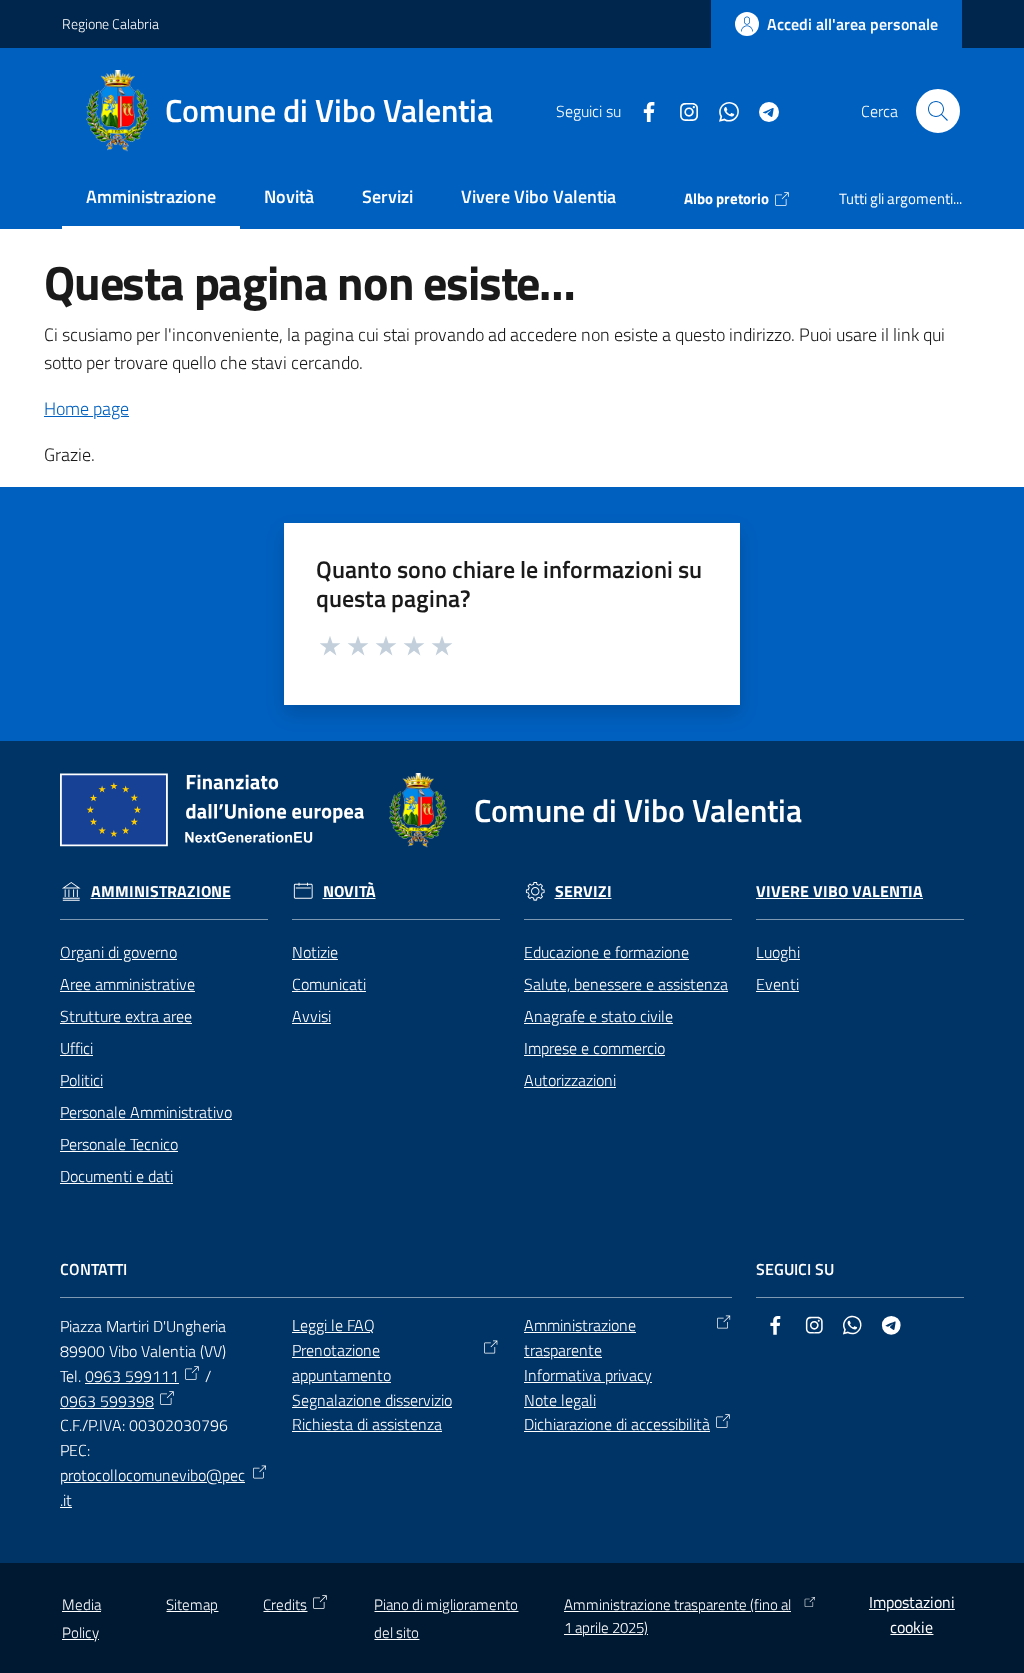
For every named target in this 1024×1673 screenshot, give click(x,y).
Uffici (76, 1048)
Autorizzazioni (570, 1080)
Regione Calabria (110, 23)
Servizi (583, 891)
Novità (349, 891)
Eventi (777, 984)
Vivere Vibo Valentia (839, 891)
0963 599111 (132, 1376)
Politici (81, 1080)
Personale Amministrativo (146, 1112)
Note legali (560, 1400)
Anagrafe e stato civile (598, 1016)
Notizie (315, 952)
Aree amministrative (127, 984)
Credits (285, 1604)
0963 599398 (107, 1401)
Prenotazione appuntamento (341, 1362)
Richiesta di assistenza (367, 1424)
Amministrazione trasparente (580, 1337)
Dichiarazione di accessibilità (617, 1424)
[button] (938, 111)
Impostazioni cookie (912, 1614)
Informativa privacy (588, 1375)
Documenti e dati (116, 1176)
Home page (86, 408)
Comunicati (329, 984)
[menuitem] (151, 198)
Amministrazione (161, 891)
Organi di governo (118, 952)
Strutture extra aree (126, 1016)
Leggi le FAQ (333, 1325)
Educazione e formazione (606, 952)
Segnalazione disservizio (372, 1400)
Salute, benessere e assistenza (626, 984)
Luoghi (778, 952)
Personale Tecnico (119, 1144)
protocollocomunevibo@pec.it (152, 1487)
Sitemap (192, 1604)
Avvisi (311, 1016)
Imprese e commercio (594, 1048)
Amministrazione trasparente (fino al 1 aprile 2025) (677, 1616)
